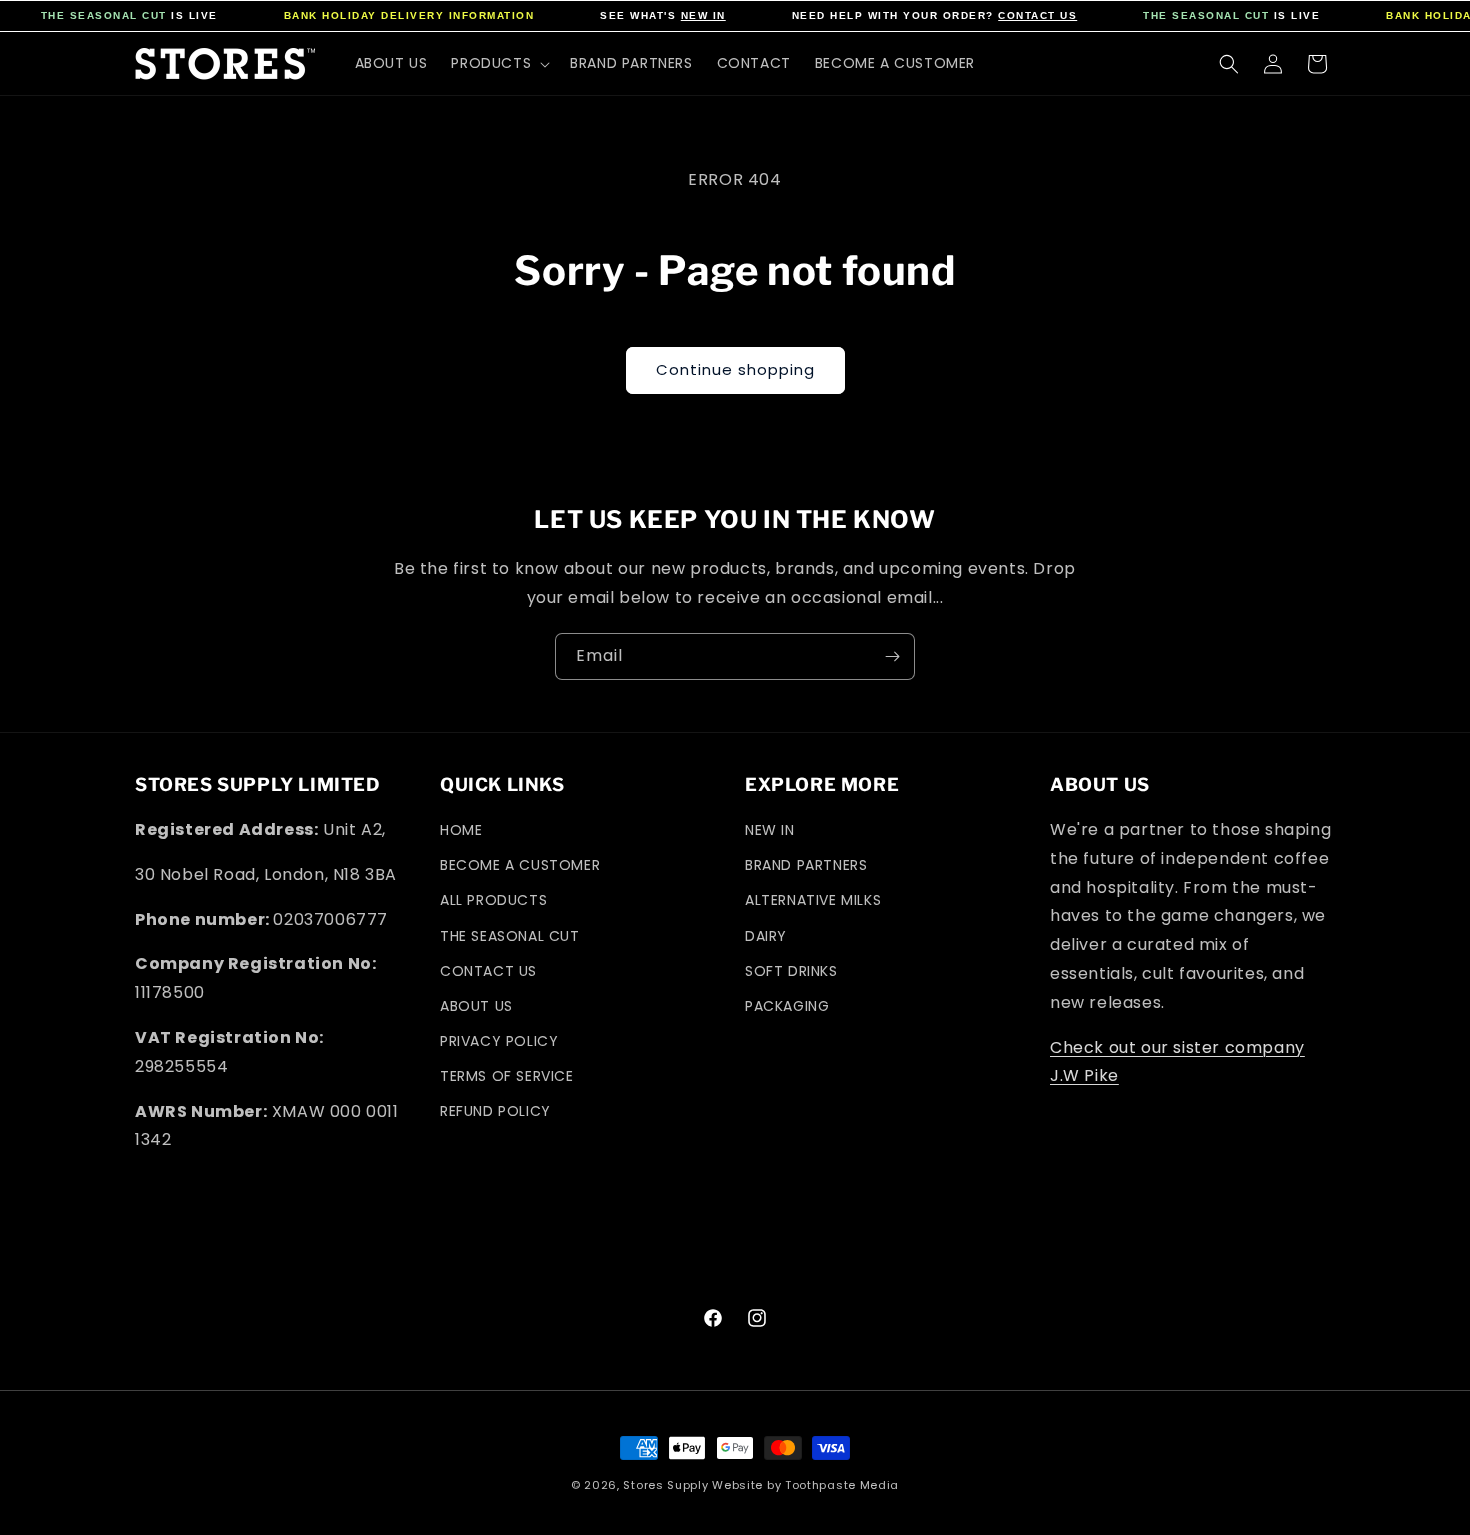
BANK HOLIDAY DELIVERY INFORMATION (409, 15)
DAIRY (766, 936)
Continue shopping (735, 369)
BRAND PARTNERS (806, 865)
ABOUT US (476, 1006)
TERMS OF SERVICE (507, 1076)
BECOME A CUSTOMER (520, 865)
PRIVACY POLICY (499, 1041)
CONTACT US (1037, 15)
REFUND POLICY (495, 1111)
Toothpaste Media (842, 1485)
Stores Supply (665, 1485)
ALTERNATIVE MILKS (813, 900)
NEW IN (703, 15)
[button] (498, 63)
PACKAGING (787, 1006)
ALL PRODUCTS (493, 900)
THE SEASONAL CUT (104, 15)
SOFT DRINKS (791, 971)
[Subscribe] (892, 656)
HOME (461, 830)
